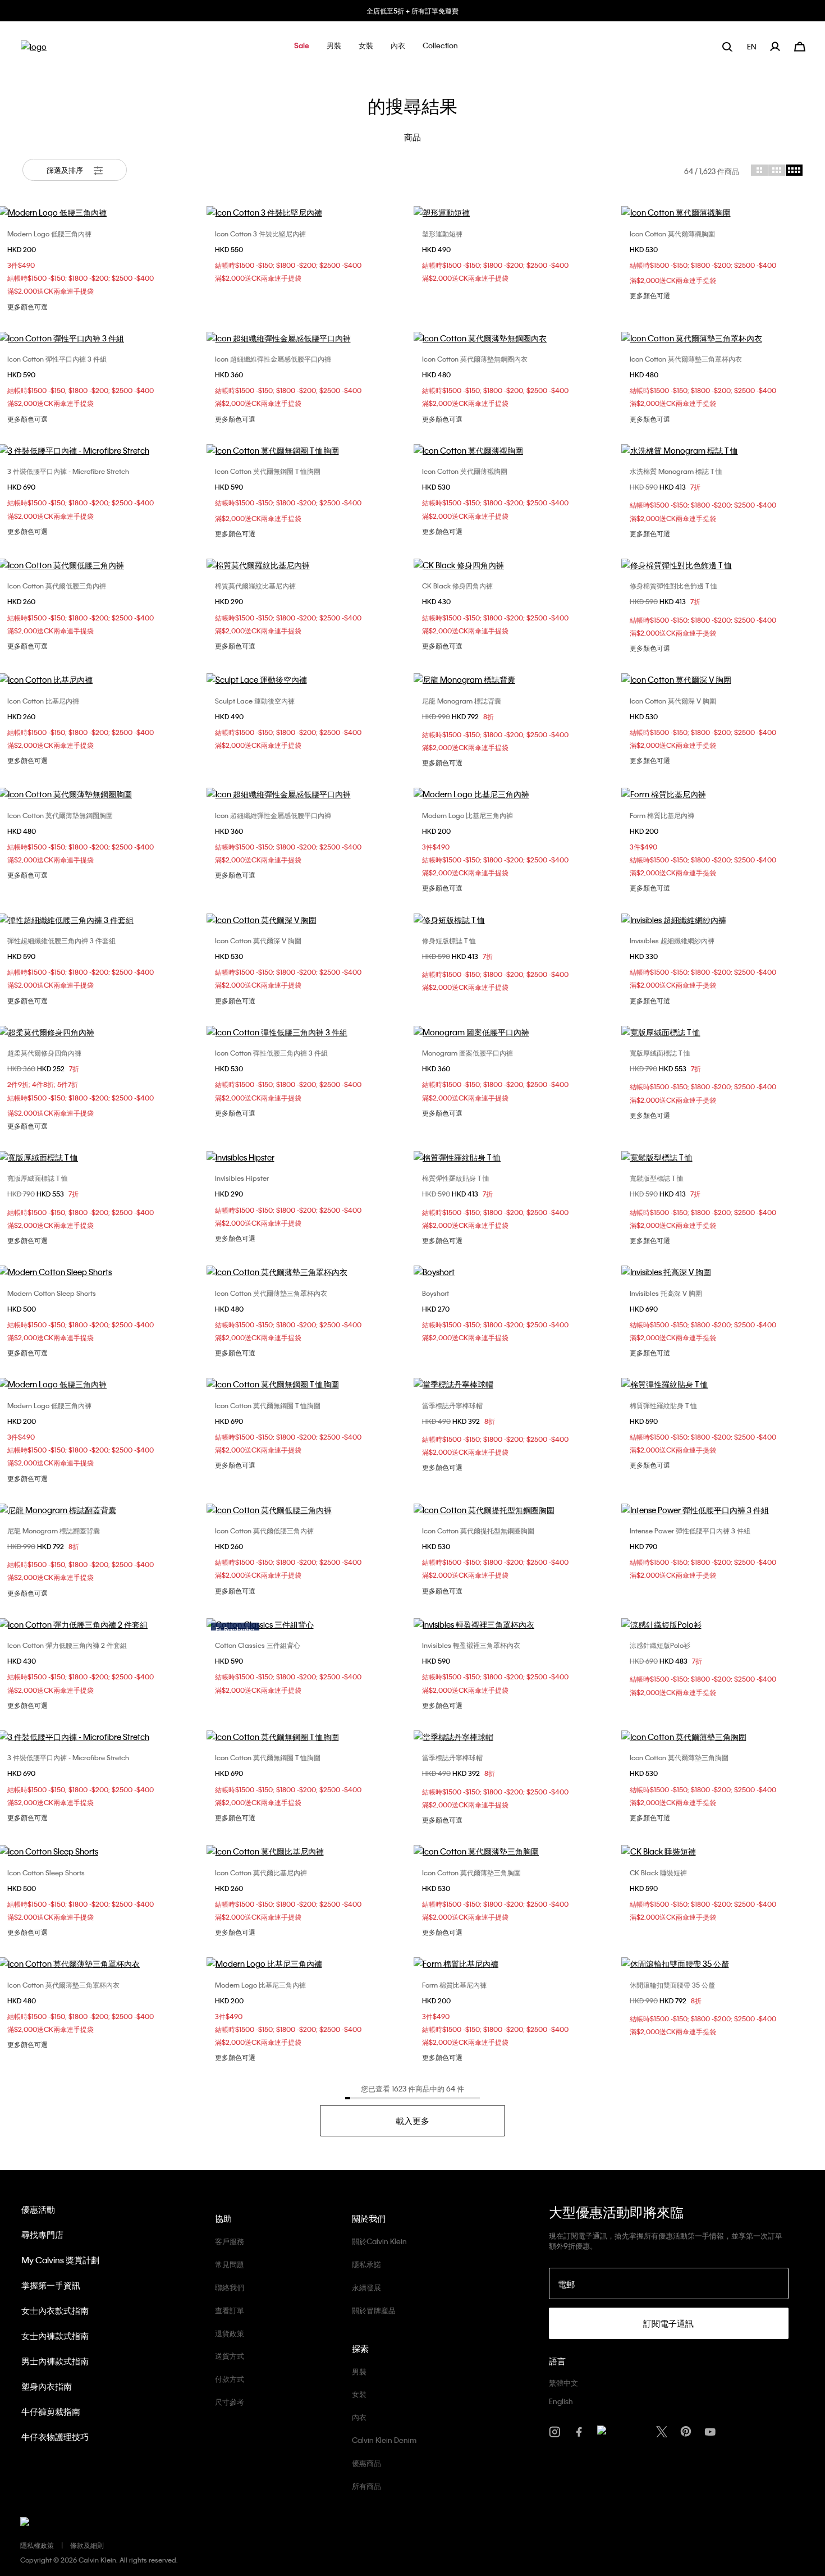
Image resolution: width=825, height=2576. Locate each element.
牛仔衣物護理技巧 (55, 2437)
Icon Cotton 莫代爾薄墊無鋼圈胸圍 (60, 815)
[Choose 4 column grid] (794, 170)
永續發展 (366, 2287)
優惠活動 (38, 2209)
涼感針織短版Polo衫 (660, 1645)
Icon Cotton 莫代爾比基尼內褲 (261, 1872)
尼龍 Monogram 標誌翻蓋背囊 (54, 1531)
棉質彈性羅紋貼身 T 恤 (456, 1178)
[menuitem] (753, 46)
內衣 (359, 2417)
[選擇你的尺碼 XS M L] (309, 1157)
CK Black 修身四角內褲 (457, 586)
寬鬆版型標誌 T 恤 (657, 1178)
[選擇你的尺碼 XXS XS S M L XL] (516, 1157)
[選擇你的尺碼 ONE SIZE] (516, 679)
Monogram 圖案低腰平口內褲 (467, 1053)
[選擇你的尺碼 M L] (516, 212)
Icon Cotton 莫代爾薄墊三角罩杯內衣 (686, 359)
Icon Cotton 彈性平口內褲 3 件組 (57, 359)
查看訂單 (230, 2310)
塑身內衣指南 (47, 2386)
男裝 (359, 2371)
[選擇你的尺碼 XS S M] (516, 794)
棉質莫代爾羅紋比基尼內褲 (255, 586)
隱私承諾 (366, 2264)
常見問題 (230, 2264)
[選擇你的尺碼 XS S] (516, 1272)
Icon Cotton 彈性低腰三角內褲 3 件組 (271, 1053)
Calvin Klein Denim (384, 2440)
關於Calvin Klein (379, 2241)
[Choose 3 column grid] (777, 170)
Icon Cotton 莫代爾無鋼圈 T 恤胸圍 (268, 471)
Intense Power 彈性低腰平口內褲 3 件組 (690, 1531)
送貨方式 (230, 2356)
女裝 (359, 2394)
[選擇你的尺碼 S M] (309, 212)
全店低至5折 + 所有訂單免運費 (412, 11)
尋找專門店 (42, 2235)
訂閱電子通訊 (668, 2323)
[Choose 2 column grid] (759, 170)
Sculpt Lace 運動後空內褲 (255, 701)
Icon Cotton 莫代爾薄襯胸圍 (672, 234)
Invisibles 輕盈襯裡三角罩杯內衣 (471, 1645)
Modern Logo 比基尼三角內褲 (467, 815)
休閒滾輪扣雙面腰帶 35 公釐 (672, 1985)
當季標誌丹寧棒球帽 (452, 1405)
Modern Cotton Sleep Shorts (52, 1293)
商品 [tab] (412, 137)
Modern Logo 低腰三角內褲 (49, 234)
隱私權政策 (37, 2545)
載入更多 (412, 2121)
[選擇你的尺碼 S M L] (309, 450)
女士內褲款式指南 (55, 2336)
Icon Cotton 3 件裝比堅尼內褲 (260, 234)
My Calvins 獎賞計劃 (60, 2260)
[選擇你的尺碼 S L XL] (309, 1032)
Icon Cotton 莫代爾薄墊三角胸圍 (679, 1757)
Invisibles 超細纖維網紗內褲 (672, 940)
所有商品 (366, 2486)
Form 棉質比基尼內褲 (662, 815)
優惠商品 (366, 2463)
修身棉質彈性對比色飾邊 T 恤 (673, 586)
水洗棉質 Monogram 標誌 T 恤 (676, 471)
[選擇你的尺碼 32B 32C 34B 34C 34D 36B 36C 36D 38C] (309, 920)
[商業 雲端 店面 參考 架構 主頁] (34, 50)
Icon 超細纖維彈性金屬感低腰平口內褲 (273, 359)
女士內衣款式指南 (55, 2310)
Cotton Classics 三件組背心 (258, 1645)
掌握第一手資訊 (51, 2285)
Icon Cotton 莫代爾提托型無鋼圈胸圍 (478, 1531)
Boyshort (436, 1293)
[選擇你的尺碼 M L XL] (309, 679)
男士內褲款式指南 (55, 2361)
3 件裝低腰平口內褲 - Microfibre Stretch (68, 471)
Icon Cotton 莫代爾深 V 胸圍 (673, 701)
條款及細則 (87, 2545)
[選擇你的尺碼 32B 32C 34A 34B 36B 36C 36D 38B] (516, 1624)
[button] (302, 46)
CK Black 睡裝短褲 (658, 1872)
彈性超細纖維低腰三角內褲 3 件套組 (61, 940)
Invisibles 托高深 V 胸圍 (666, 1293)
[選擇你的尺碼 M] (516, 1510)
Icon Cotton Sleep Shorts (46, 1872)
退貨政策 (230, 2333)
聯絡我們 (230, 2287)
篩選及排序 (66, 170)
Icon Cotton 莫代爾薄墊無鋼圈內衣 (475, 359)
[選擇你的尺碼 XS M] (516, 1963)
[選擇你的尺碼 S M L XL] (309, 338)
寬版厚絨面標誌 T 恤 (660, 1053)
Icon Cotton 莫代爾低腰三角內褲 (57, 586)
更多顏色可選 (27, 307)
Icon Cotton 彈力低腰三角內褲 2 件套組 (67, 1645)
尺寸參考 (230, 2402)
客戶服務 (230, 2241)
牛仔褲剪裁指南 (51, 2411)
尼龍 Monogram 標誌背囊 (462, 701)
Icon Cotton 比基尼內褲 (43, 701)
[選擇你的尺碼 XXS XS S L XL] (516, 920)
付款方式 (230, 2379)
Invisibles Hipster (242, 1178)
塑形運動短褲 (442, 234)
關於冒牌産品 (374, 2310)
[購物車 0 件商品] (800, 45)
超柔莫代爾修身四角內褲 (44, 1053)
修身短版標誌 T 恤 (449, 940)
